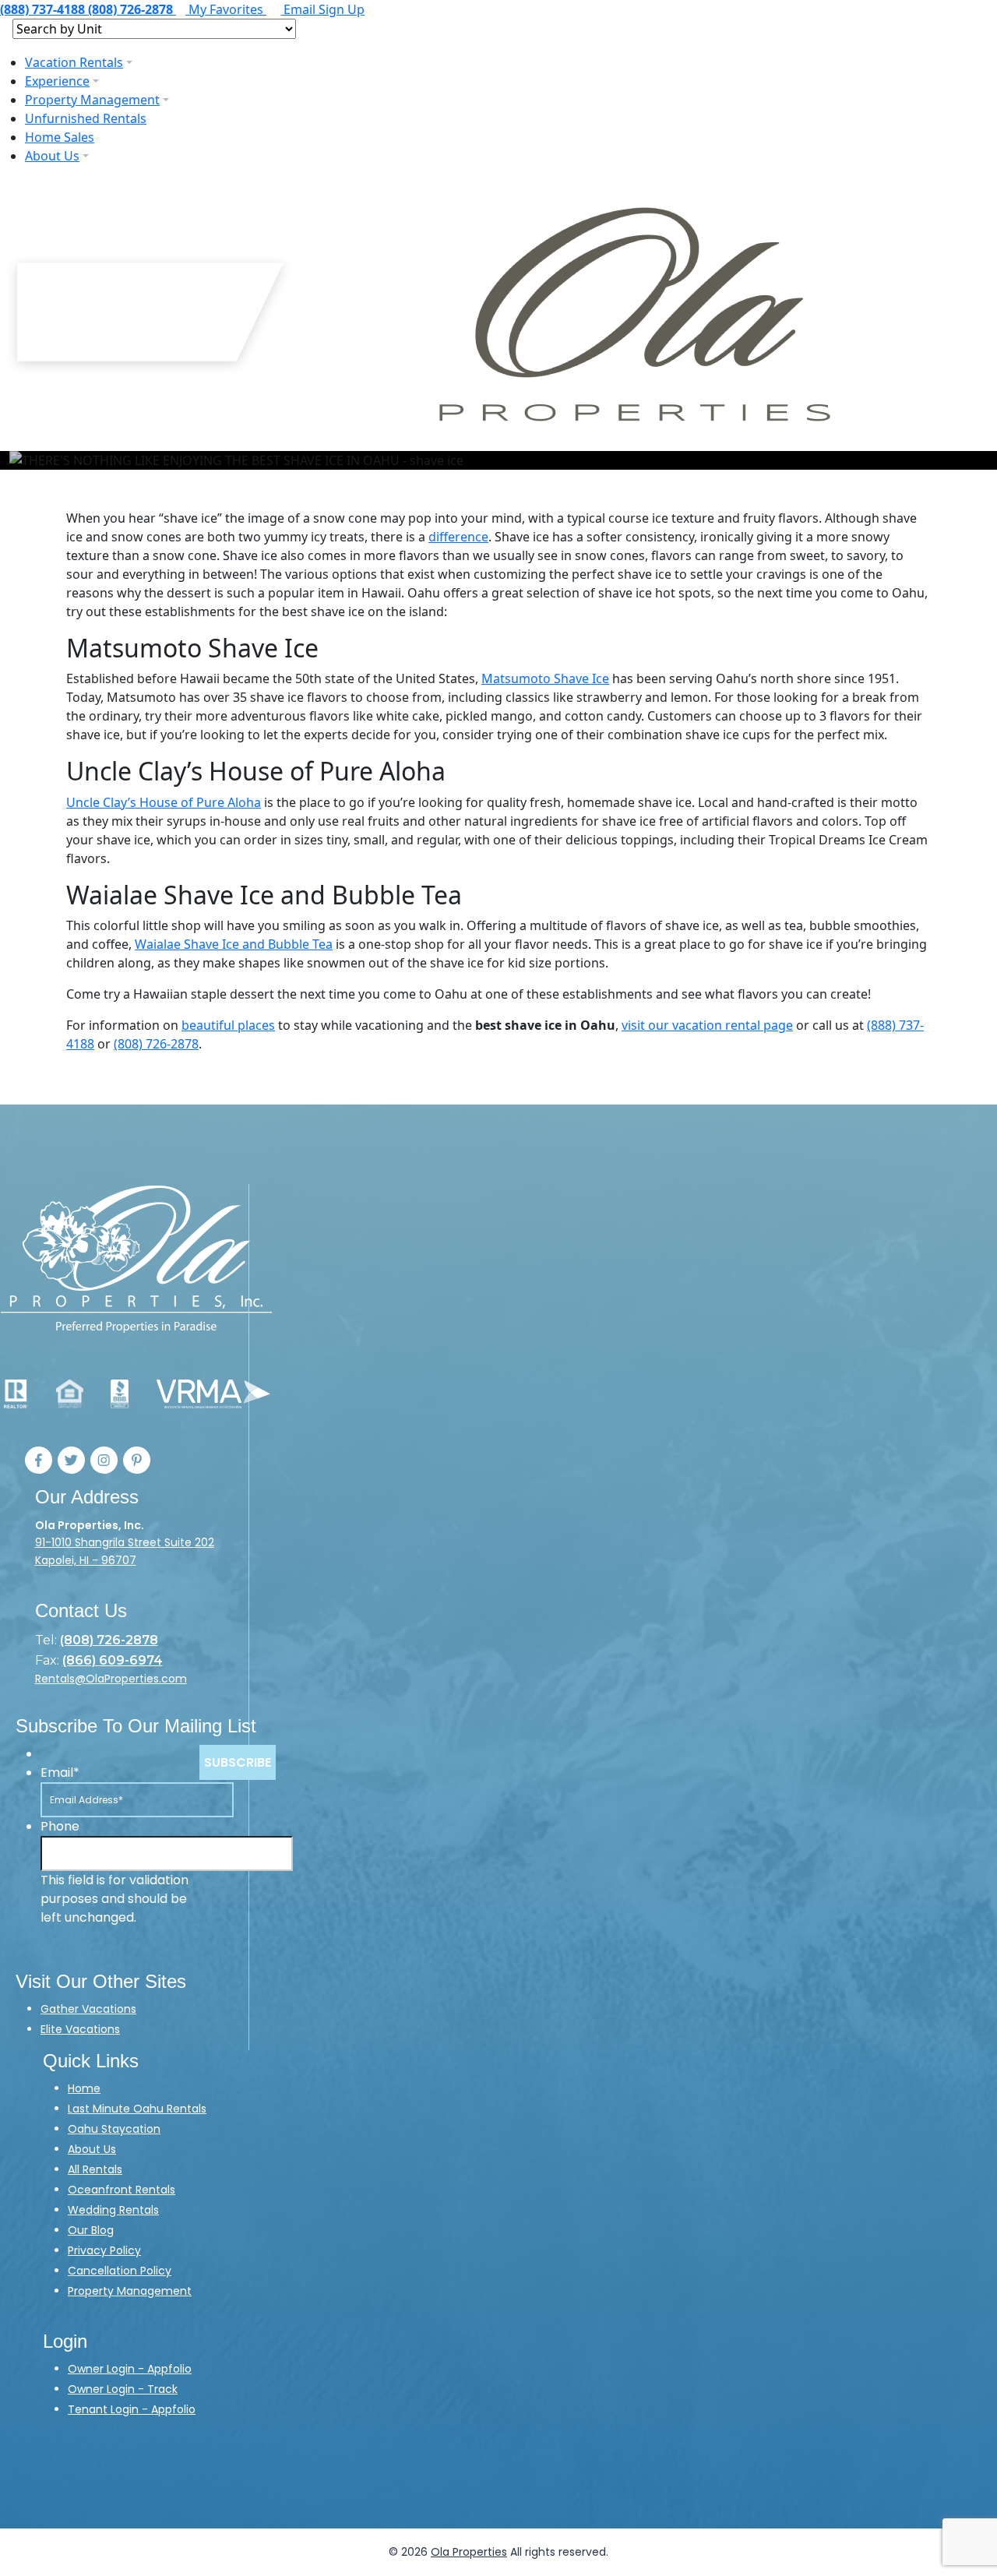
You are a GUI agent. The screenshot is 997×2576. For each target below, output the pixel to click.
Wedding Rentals (113, 2210)
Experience (57, 81)
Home (84, 2088)
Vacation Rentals (74, 62)
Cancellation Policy (120, 2271)
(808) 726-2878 (156, 1044)
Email (60, 1773)
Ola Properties (469, 2552)
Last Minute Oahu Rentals (137, 2109)
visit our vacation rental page (707, 1025)
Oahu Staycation (114, 2129)
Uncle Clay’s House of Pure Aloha (164, 802)
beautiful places (228, 1025)
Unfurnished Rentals (86, 118)
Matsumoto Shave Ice (545, 678)
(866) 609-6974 (113, 1660)
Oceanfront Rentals (122, 2190)
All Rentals (95, 2169)
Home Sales (60, 137)
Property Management (92, 100)
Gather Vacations (88, 2009)
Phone (60, 1826)
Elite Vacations (80, 2029)
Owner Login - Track (123, 2389)
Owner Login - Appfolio (130, 2369)
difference (458, 537)
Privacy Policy (104, 2250)
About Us (52, 156)
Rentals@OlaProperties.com (111, 1679)
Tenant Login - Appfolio (132, 2409)
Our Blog (91, 2230)
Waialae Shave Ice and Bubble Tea (234, 944)
